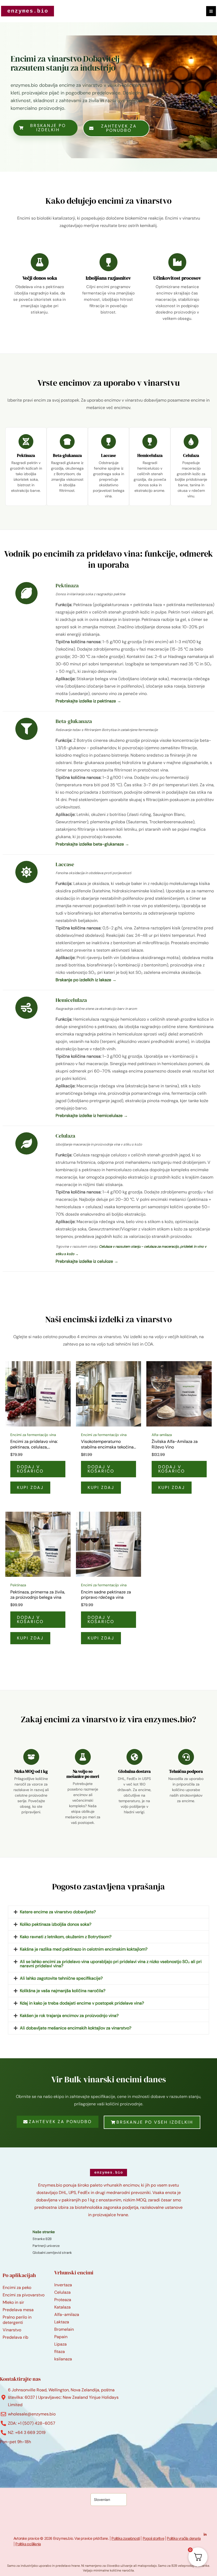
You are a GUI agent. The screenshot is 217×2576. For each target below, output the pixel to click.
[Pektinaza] (26, 442)
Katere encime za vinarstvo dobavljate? (58, 1912)
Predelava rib (15, 2337)
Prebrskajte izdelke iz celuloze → (87, 1261)
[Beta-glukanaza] (67, 442)
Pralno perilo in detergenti (17, 2320)
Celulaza (191, 455)
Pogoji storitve (153, 2538)
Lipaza (60, 2344)
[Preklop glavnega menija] (211, 11)
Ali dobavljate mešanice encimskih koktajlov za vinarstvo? (76, 2028)
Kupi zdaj (30, 1487)
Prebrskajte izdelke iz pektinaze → (88, 701)
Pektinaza (26, 455)
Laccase (108, 455)
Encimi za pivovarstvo (24, 2295)
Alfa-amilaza (67, 2314)
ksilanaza (63, 2359)
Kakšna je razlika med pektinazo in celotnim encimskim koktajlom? (84, 1949)
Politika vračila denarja (184, 2538)
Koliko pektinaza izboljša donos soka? (56, 1924)
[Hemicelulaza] (150, 442)
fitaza (60, 2352)
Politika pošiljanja (28, 2544)
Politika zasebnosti (126, 2538)
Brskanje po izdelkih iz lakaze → (86, 980)
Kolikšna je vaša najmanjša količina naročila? (63, 1991)
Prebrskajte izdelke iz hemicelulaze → (92, 1116)
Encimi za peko (17, 2287)
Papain (61, 2337)
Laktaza (62, 2322)
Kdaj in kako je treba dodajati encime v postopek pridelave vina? (82, 2003)
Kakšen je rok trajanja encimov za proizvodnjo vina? (69, 2016)
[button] (108, 1912)
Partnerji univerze (46, 2246)
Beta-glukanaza (67, 455)
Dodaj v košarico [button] (30, 1469)
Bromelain (64, 2329)
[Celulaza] (191, 442)
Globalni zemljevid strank (52, 2253)
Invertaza (63, 2285)
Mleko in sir (13, 2302)
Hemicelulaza (150, 455)
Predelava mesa (18, 2310)
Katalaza (62, 2307)
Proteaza (63, 2300)
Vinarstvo (12, 2330)
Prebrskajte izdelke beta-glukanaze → (92, 844)
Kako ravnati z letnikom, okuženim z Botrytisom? (66, 1937)
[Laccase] (108, 442)
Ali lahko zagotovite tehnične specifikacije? (61, 1978)
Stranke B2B (42, 2239)
